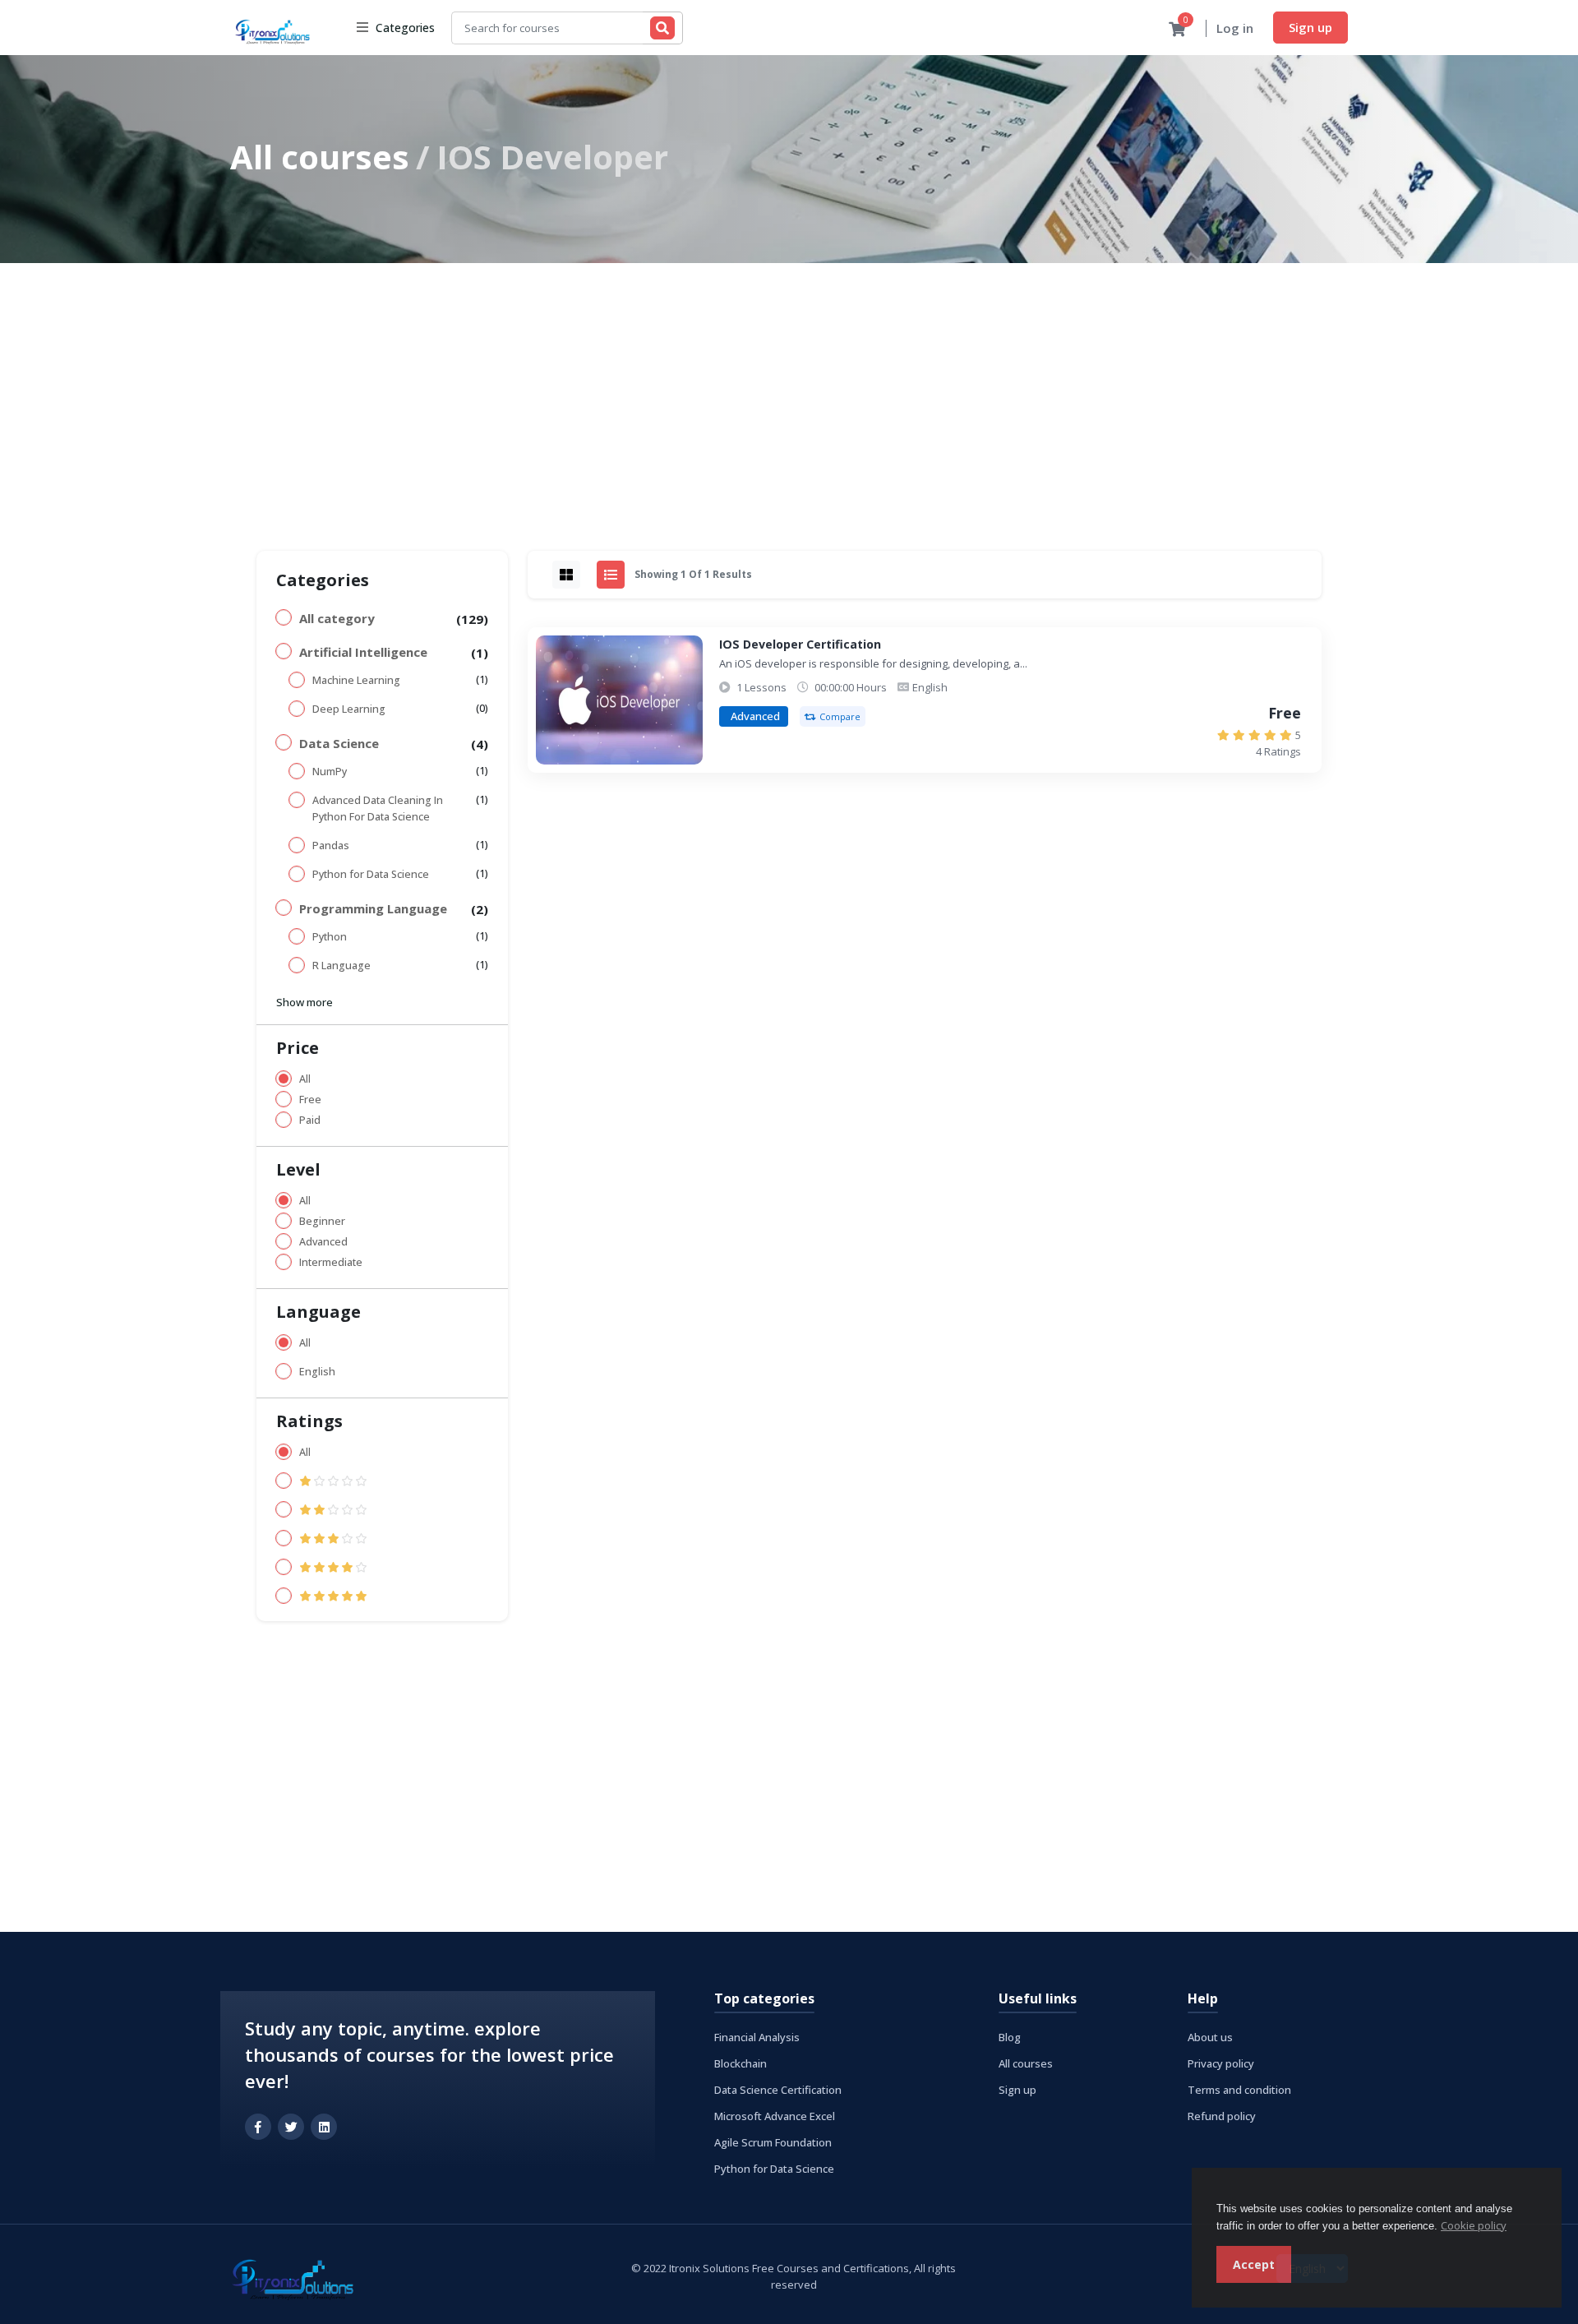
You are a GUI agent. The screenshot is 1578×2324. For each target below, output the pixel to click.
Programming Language (373, 908)
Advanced (323, 1242)
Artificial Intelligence (363, 652)
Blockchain (741, 2063)
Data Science (339, 743)
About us (1210, 2037)
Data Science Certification (778, 2090)
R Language (341, 966)
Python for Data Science (371, 874)
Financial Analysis (757, 2037)
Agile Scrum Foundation (773, 2142)
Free (310, 1100)
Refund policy (1222, 2116)
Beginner (322, 1221)
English (317, 1372)
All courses (320, 157)
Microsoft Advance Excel (775, 2116)
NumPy (330, 772)
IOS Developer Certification (800, 644)
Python (330, 937)
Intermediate (331, 1262)
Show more (305, 1002)
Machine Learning (356, 680)
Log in (1235, 28)
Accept (1254, 2264)
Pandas (331, 846)
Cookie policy (1474, 2225)
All (305, 1079)
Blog (1010, 2037)
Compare (840, 716)
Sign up (1310, 27)
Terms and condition (1239, 2090)
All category (337, 618)
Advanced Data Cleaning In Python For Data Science (378, 809)
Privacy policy (1221, 2063)
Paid (310, 1120)
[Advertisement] (789, 386)
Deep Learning (349, 709)
